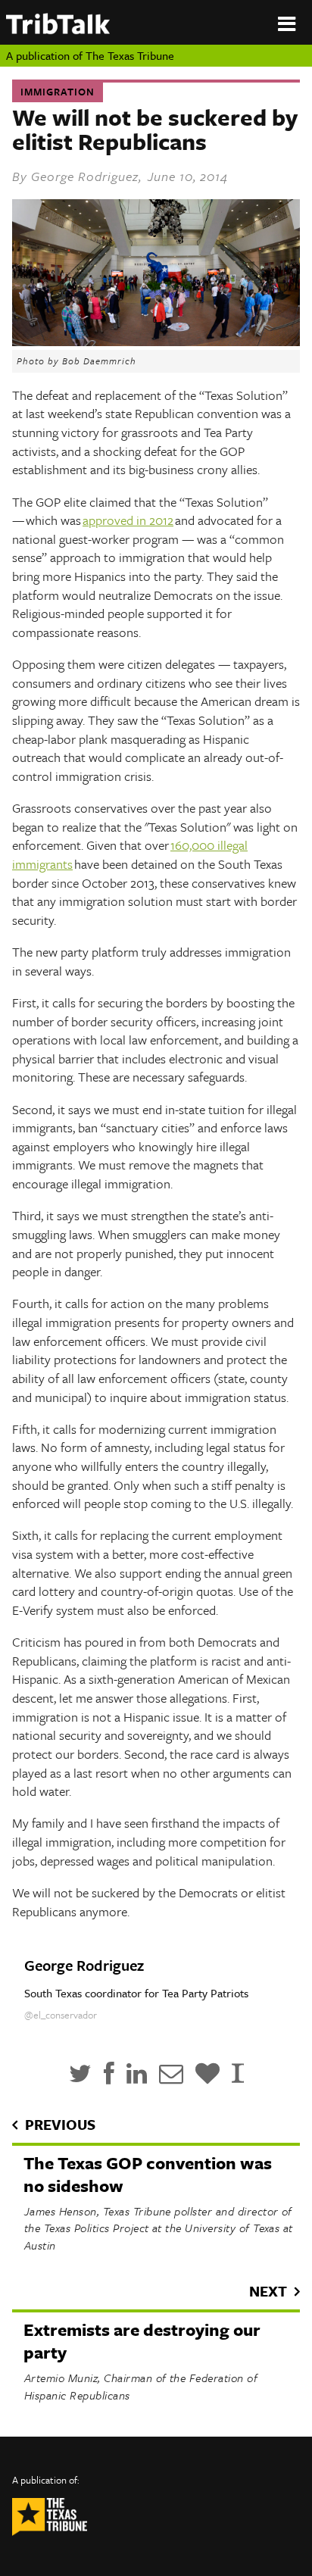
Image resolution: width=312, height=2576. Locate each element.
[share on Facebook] (109, 2073)
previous (60, 2124)
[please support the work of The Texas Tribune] (207, 2073)
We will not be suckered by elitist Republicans (155, 129)
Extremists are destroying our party (142, 2341)
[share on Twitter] (80, 2073)
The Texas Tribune (130, 55)
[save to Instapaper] (238, 2073)
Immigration (58, 92)
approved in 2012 (128, 520)
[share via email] (171, 2073)
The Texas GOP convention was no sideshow (148, 2174)
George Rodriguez (85, 176)
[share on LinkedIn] (137, 2073)
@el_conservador (61, 2015)
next (268, 2291)
